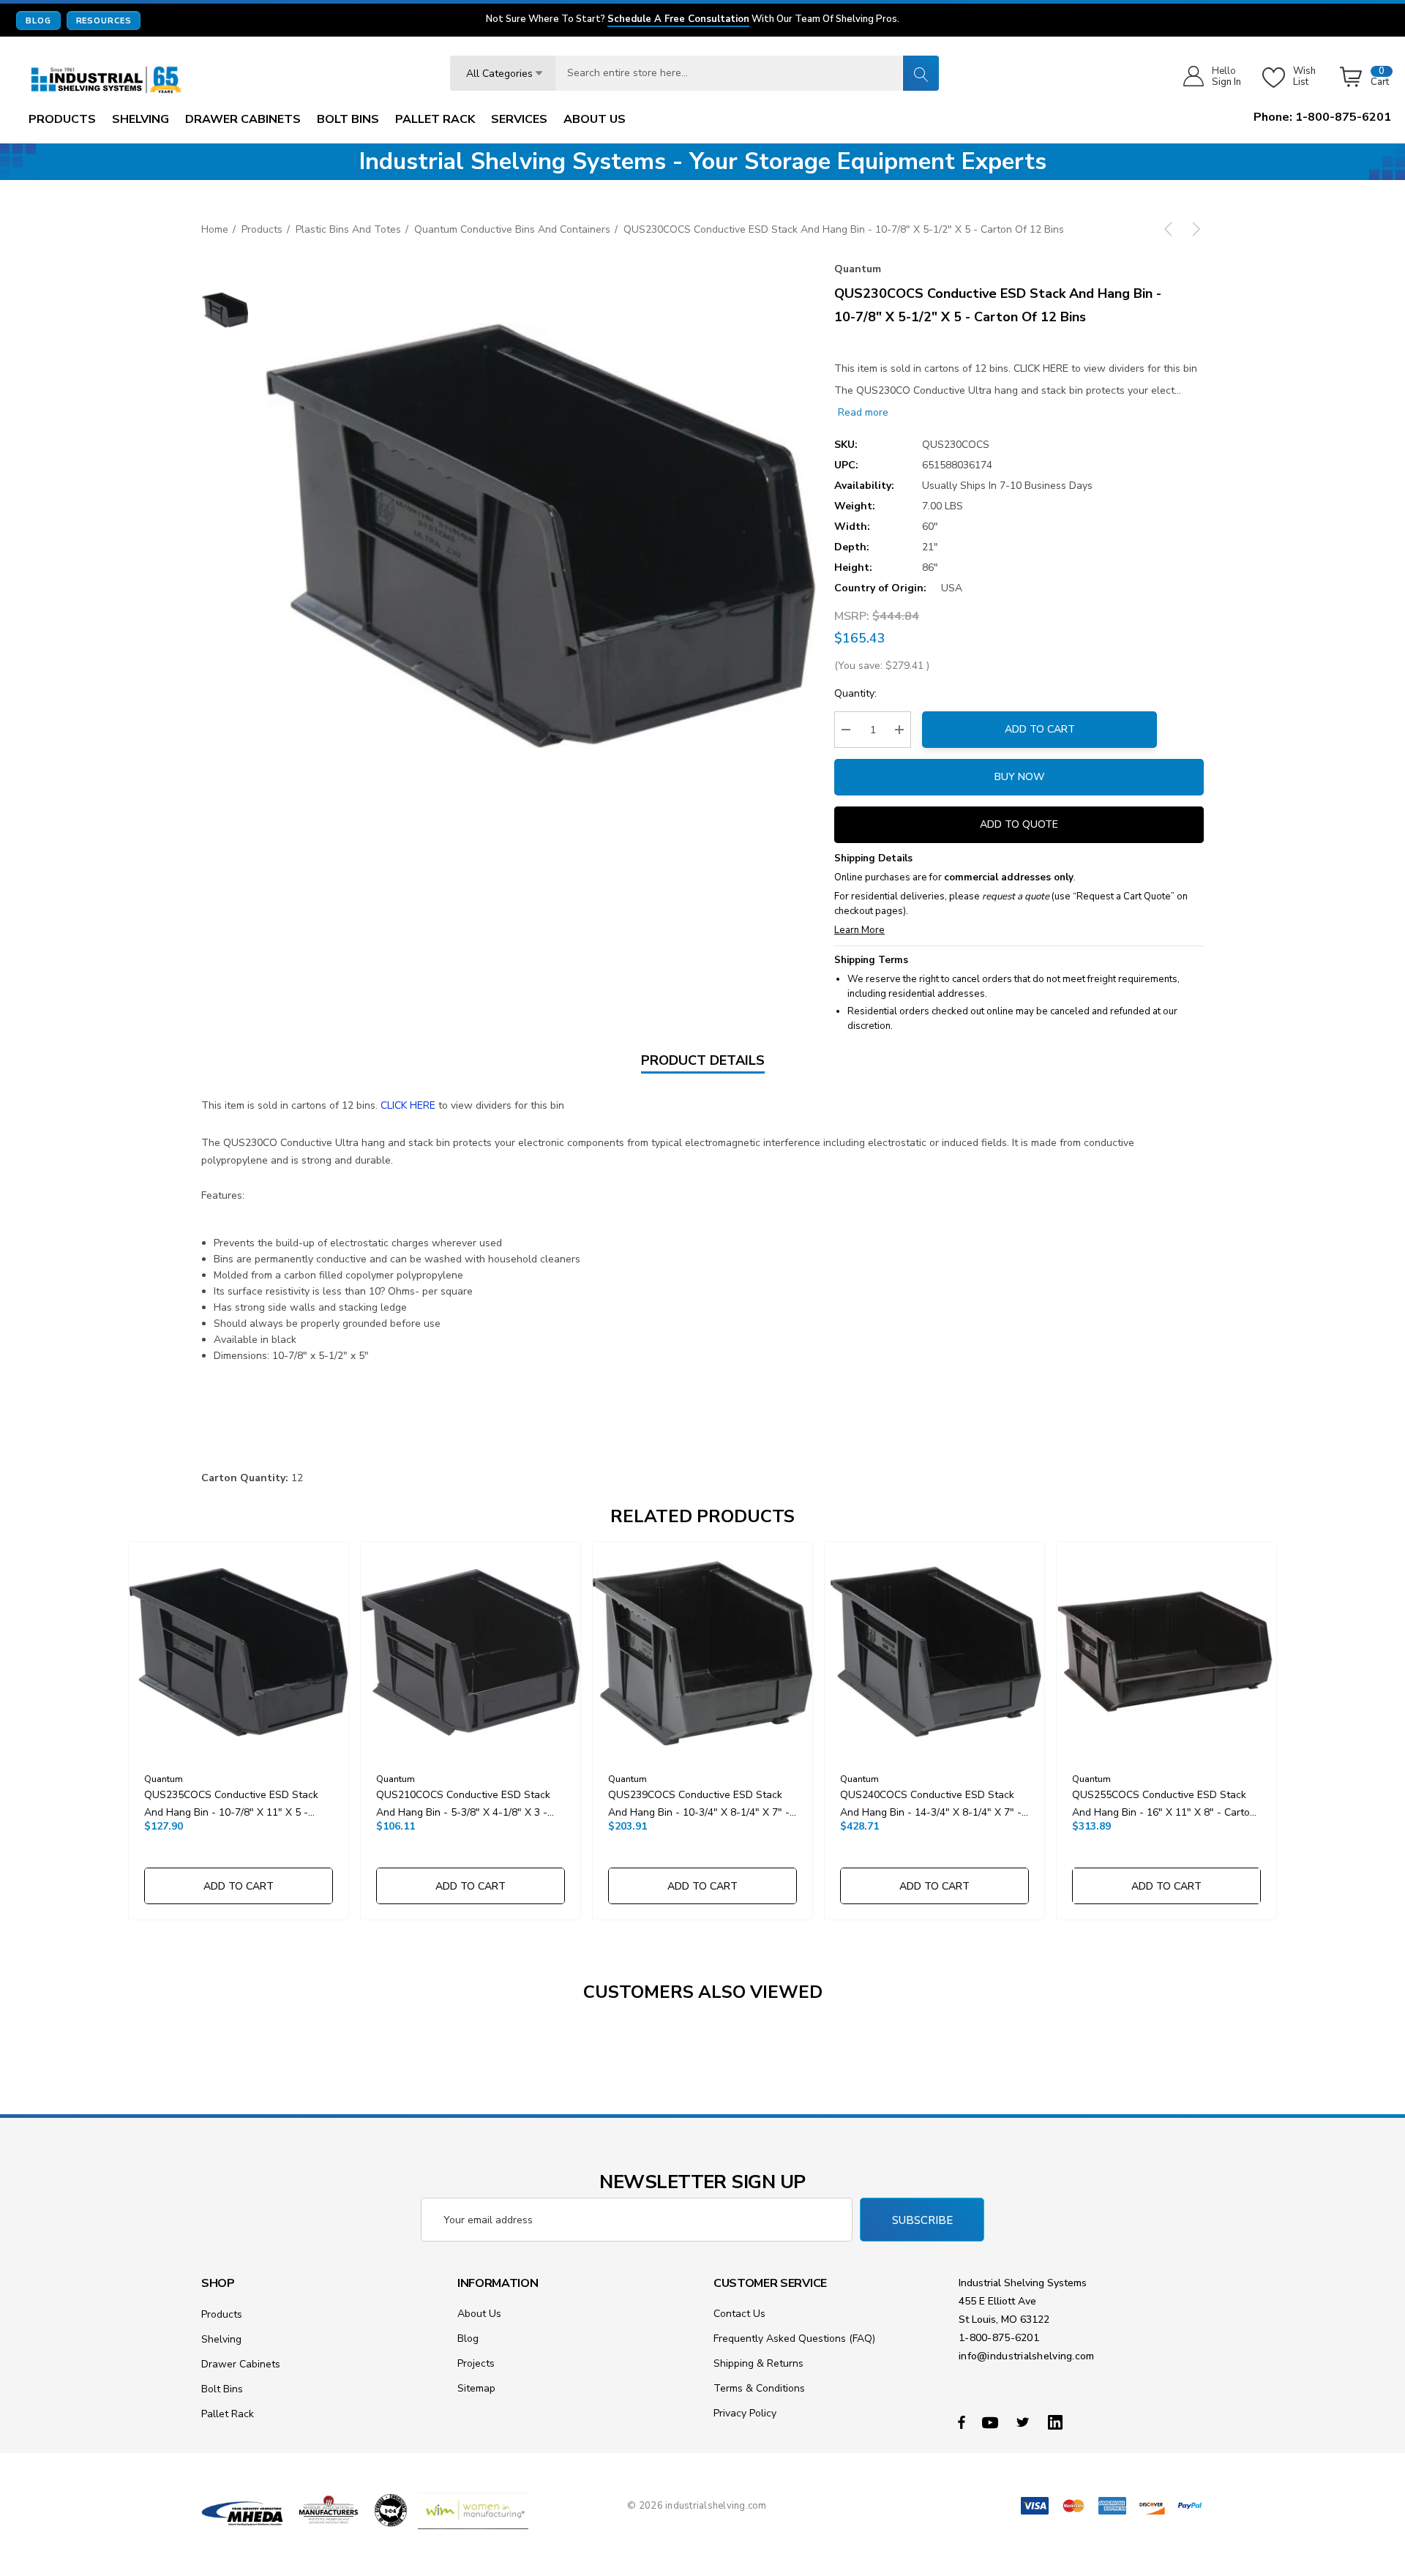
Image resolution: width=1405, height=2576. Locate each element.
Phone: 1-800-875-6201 (1322, 117)
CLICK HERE (408, 1105)
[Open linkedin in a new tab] (1058, 2422)
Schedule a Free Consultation (678, 20)
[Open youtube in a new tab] (992, 2422)
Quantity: (855, 693)
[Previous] (1171, 229)
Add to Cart (1040, 729)
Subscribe (922, 2220)
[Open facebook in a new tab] (962, 2422)
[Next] (1194, 229)
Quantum (858, 269)
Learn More (859, 930)
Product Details (703, 1060)
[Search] (921, 73)
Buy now (1019, 777)
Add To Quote (1019, 824)
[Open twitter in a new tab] (1025, 2422)
